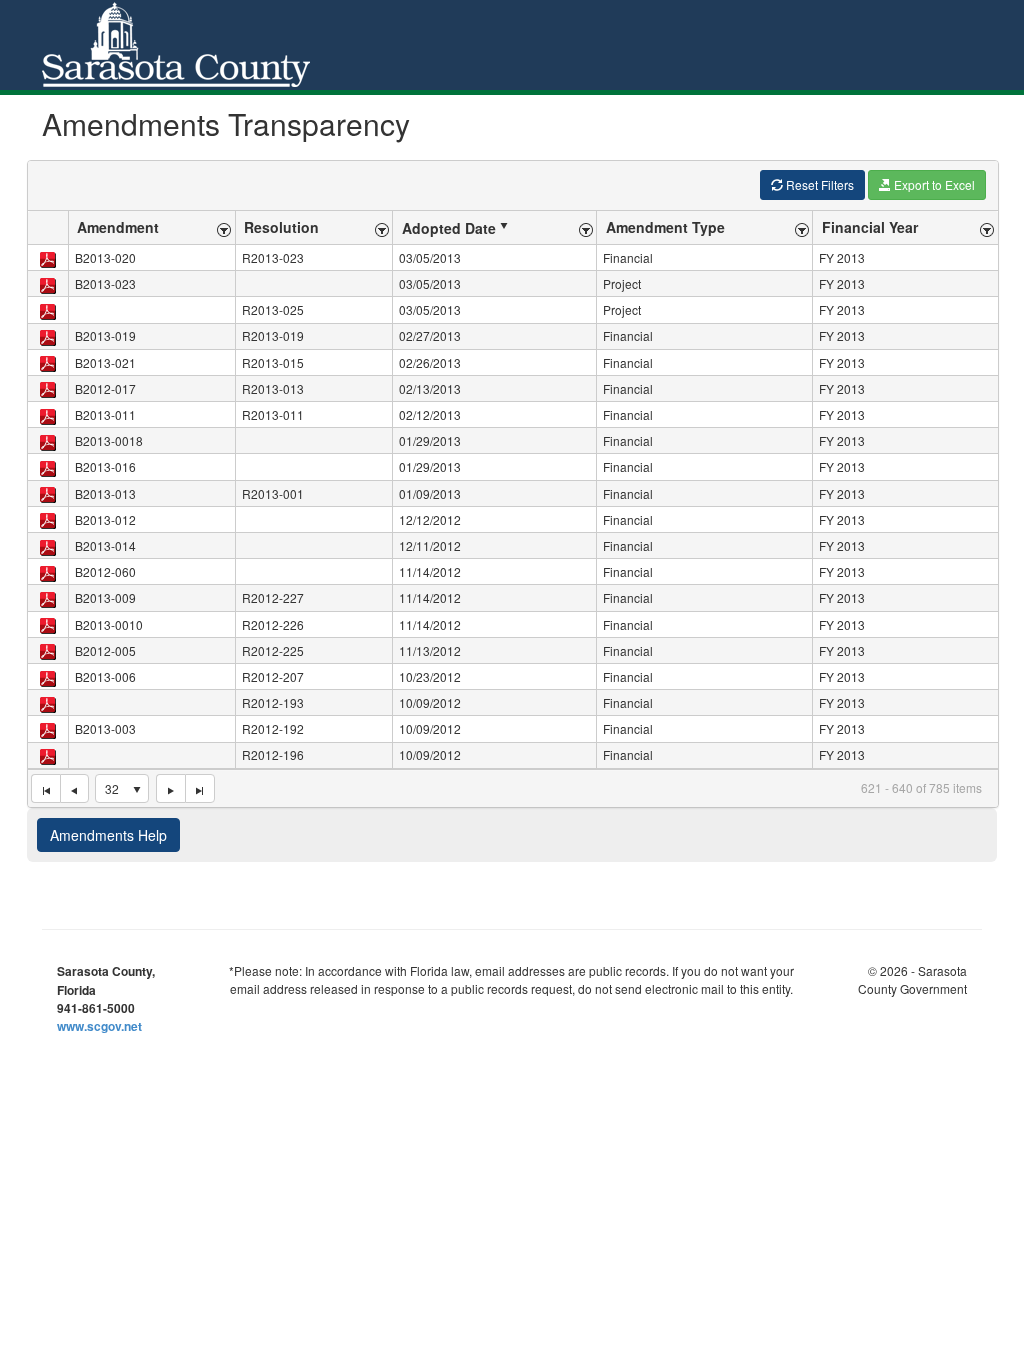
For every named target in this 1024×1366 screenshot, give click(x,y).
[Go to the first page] (45, 789)
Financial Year (870, 227)
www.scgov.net (99, 1026)
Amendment (118, 227)
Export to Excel (933, 184)
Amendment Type (665, 227)
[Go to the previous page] (75, 789)
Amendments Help (108, 835)
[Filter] (224, 227)
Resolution (281, 227)
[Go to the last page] (200, 789)
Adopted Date (449, 228)
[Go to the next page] (170, 789)
